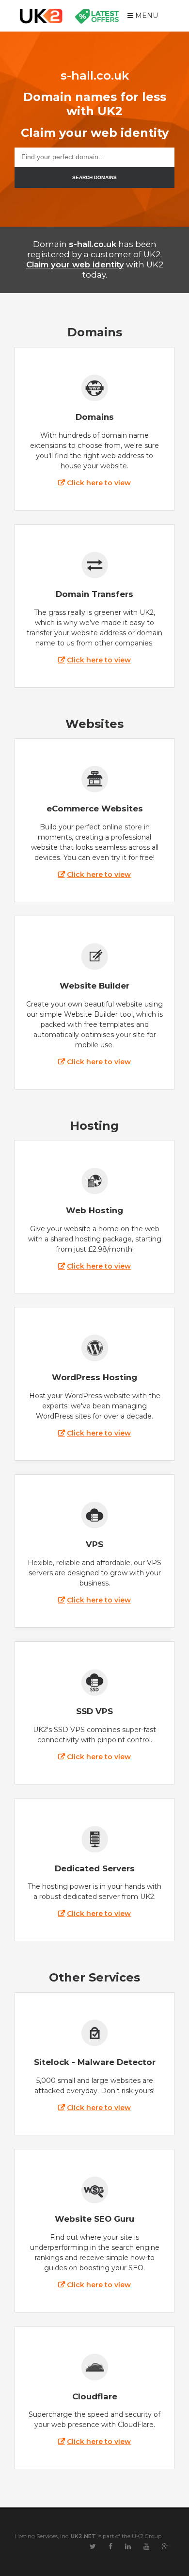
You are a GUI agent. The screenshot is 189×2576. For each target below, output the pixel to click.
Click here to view (99, 483)
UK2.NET (83, 2536)
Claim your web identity (75, 264)
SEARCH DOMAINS (94, 177)
